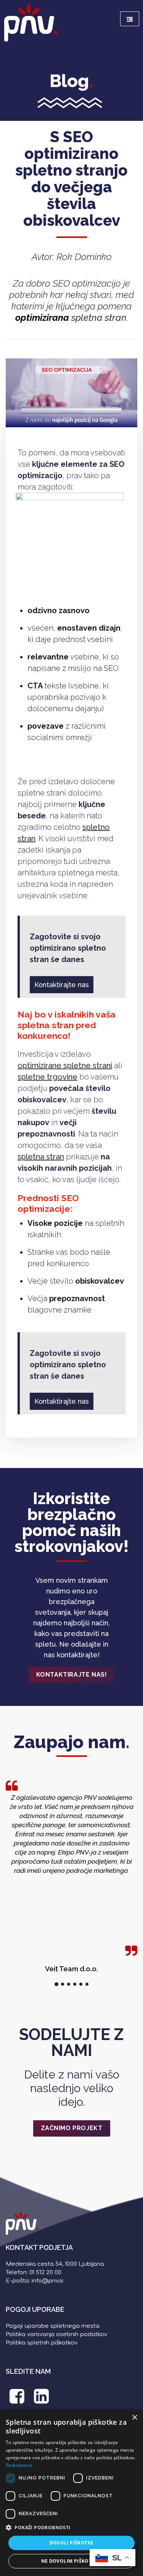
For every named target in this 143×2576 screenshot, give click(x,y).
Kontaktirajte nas (62, 985)
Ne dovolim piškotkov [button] (72, 2561)
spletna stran (99, 318)
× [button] (134, 2418)
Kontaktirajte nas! (72, 1675)
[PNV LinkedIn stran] (42, 2400)
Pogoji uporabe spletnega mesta (53, 2326)
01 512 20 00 (45, 2272)
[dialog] (71, 2493)
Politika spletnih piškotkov (42, 2343)
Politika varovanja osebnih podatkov (56, 2334)
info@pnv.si (47, 2281)
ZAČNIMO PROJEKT (72, 2128)
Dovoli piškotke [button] (72, 2543)
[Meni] (130, 19)
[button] (71, 2528)
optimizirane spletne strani (65, 1065)
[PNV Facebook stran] (17, 2400)
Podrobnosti (19, 2465)
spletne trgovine (47, 1077)
